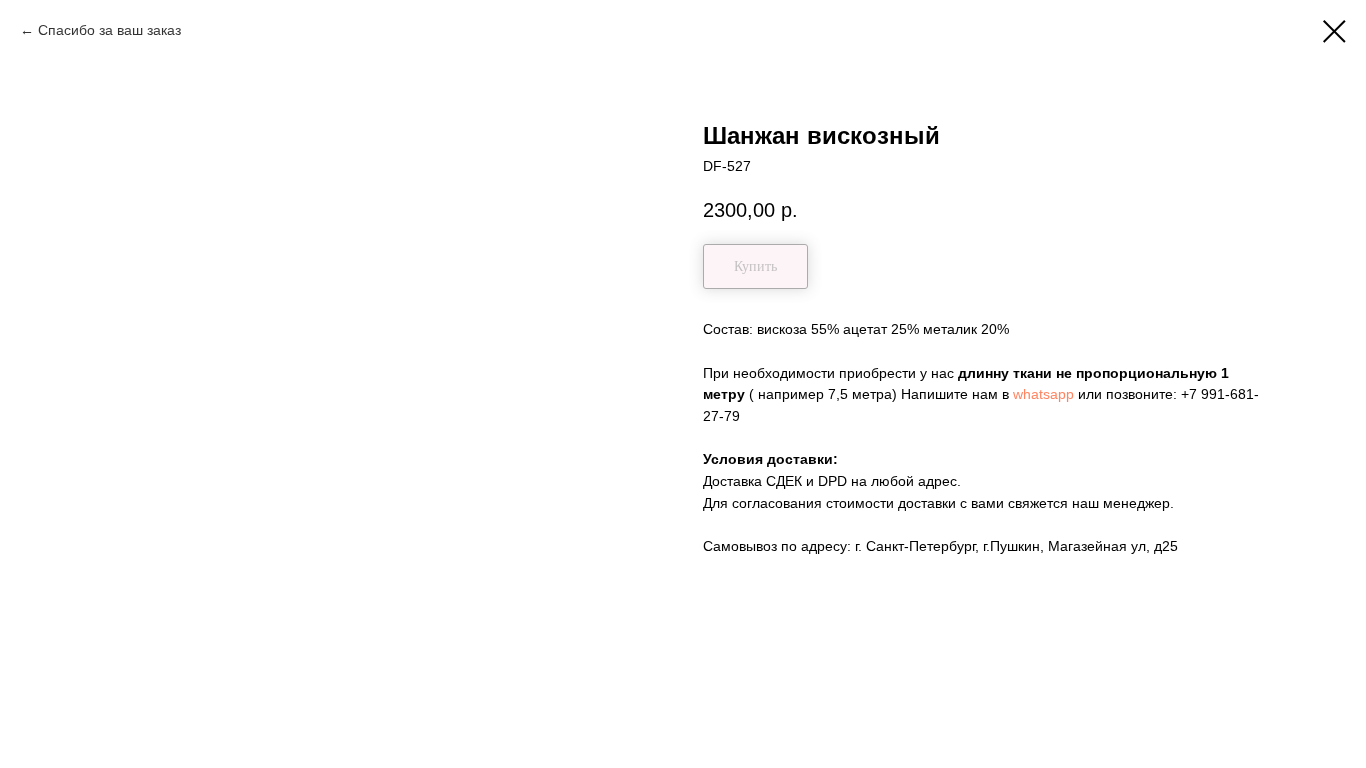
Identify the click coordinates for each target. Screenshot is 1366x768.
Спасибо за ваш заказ (109, 30)
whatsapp (1043, 394)
